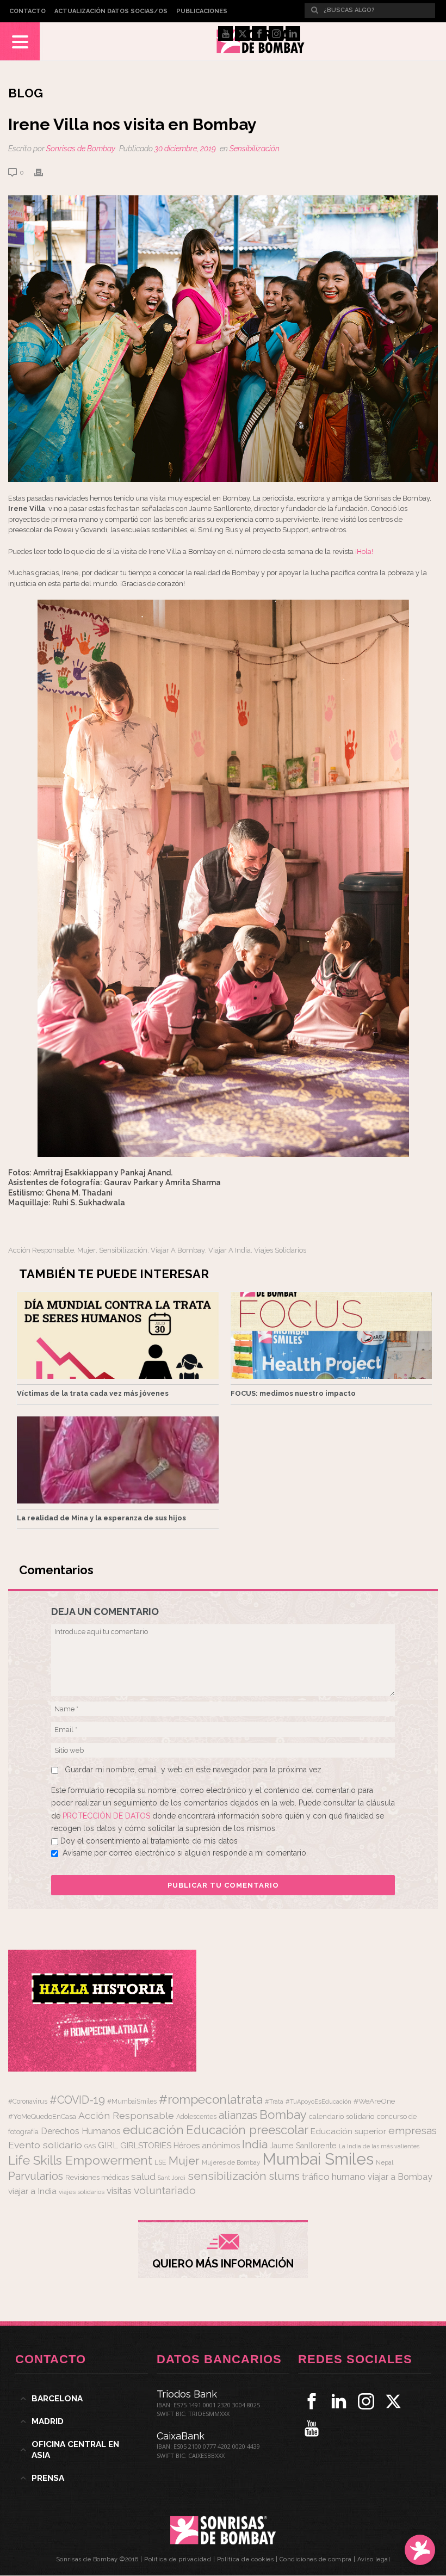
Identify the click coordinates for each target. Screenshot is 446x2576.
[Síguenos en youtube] (312, 2429)
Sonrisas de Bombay (81, 149)
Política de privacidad (178, 2559)
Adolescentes (196, 2117)
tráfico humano (334, 2177)
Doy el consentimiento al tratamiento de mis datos (149, 1841)
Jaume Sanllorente (303, 2145)
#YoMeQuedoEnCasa (42, 2116)
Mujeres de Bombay (231, 2162)
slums (284, 2176)
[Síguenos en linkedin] (339, 2401)
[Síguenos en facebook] (312, 2401)
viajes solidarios (280, 1250)
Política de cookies (246, 2559)
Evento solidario (45, 2145)
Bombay (283, 2115)
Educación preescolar (247, 2130)
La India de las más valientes (379, 2146)
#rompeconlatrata (211, 2099)
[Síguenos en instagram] (366, 2401)
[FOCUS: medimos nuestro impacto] (332, 1335)
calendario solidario (342, 2116)
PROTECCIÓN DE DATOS (107, 1816)
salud (143, 2177)
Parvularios (36, 2176)
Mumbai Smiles (318, 2159)
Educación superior (348, 2131)
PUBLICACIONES (202, 11)
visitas (119, 2191)
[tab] (82, 2399)
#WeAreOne (374, 2101)
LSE (160, 2162)
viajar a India (230, 1250)
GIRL (108, 2145)
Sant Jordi (172, 2178)
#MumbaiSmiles (132, 2102)
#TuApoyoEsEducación (318, 2102)
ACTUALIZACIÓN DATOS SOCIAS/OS (111, 11)
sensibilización (123, 1250)
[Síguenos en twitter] (393, 2401)
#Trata (274, 2102)
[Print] (44, 172)
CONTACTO (27, 11)
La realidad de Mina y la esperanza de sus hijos (101, 1518)
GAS (90, 2146)
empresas (413, 2131)
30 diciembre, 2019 (185, 149)
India (255, 2144)
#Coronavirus (28, 2102)
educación (153, 2130)
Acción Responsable (41, 1250)
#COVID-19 (77, 2100)
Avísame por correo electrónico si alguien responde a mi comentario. (185, 1853)
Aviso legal (374, 2559)
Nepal (385, 2162)
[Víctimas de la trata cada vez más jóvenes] (118, 1335)
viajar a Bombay (178, 1250)
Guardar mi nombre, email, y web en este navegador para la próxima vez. (194, 1770)
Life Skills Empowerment (80, 2160)
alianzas (238, 2115)
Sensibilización (255, 149)
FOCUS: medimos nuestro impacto (293, 1393)
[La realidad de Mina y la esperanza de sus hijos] (118, 1460)
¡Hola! (364, 551)
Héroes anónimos (207, 2145)
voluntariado (165, 2190)
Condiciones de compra (316, 2559)
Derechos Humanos (81, 2131)
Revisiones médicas (97, 2177)
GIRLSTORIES (146, 2146)
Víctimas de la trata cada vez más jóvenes (93, 1393)
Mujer (86, 1250)
